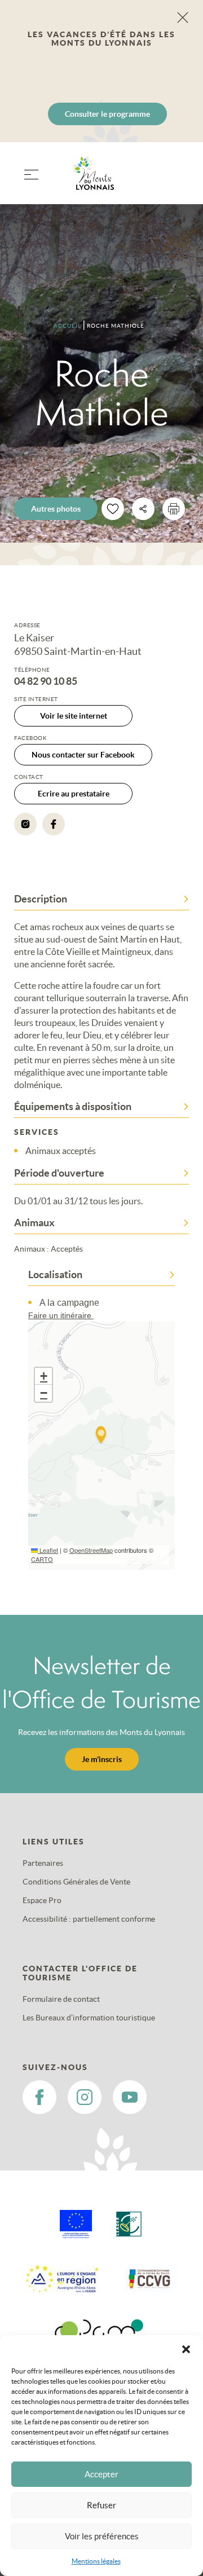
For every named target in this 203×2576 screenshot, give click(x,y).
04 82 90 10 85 (46, 681)
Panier (175, 180)
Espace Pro (42, 1900)
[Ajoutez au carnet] (113, 509)
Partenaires (43, 1863)
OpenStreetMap (91, 1550)
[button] (186, 2349)
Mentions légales (96, 2561)
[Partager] (143, 509)
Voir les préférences (102, 2536)
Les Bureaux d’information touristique (89, 2018)
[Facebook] (54, 824)
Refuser (101, 2505)
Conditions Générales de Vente (76, 1882)
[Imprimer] (174, 509)
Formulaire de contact (61, 1999)
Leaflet (48, 1550)
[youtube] (130, 2097)
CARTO (42, 1559)
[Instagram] (25, 824)
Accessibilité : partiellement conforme (89, 1919)
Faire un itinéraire (61, 1315)
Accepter (101, 2474)
